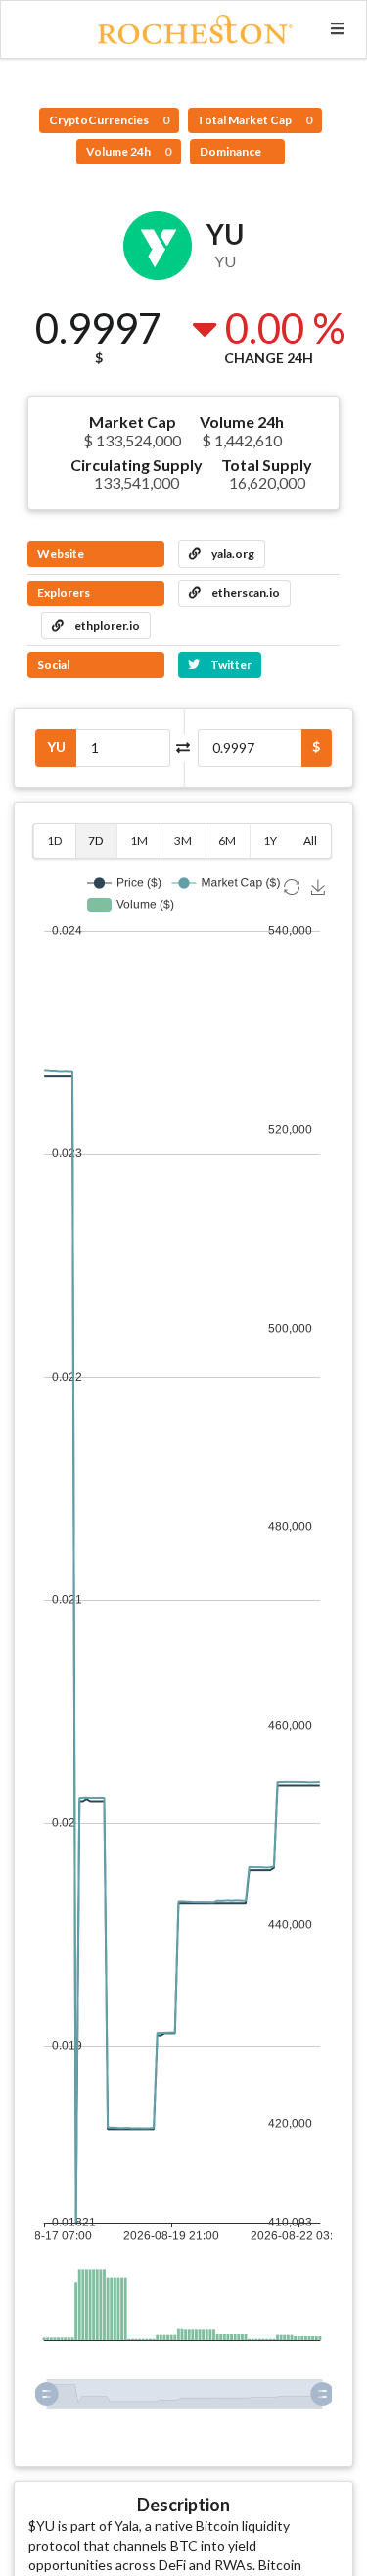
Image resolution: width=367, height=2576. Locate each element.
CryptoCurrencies (109, 120)
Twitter (230, 664)
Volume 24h (129, 151)
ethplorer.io (106, 625)
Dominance (231, 151)
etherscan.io (245, 593)
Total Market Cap (254, 120)
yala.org (232, 554)
